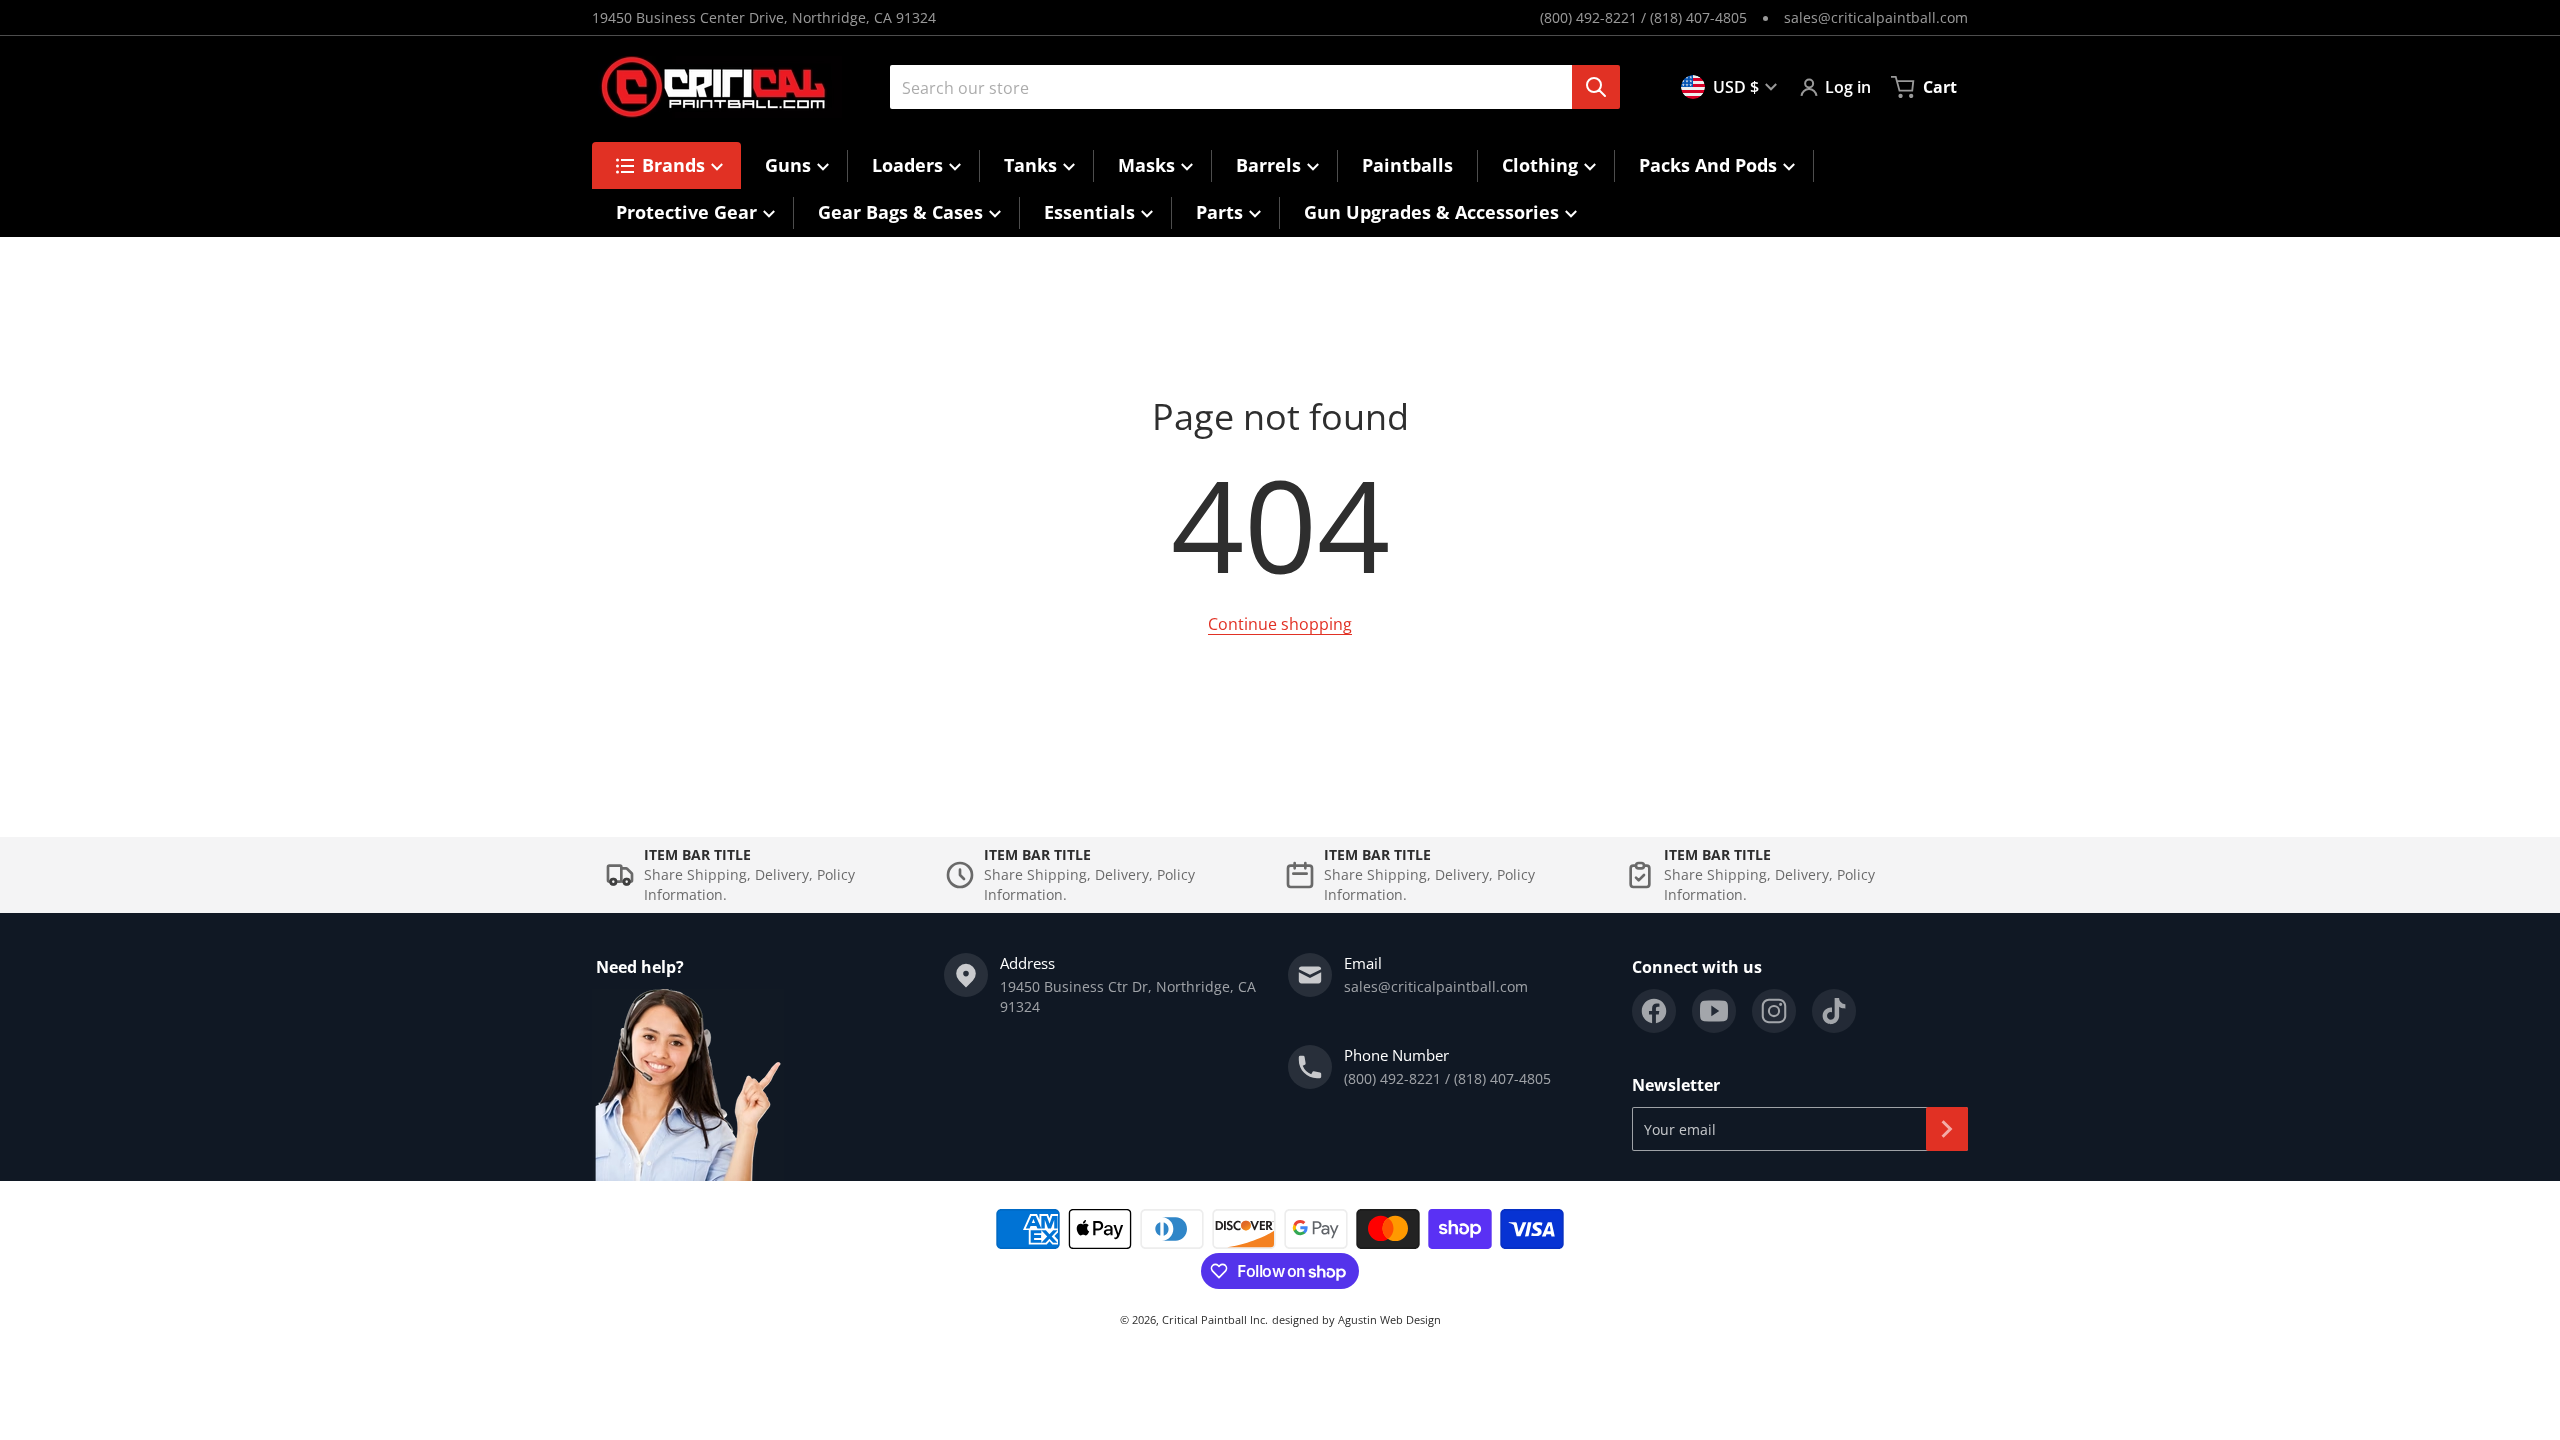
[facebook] (1654, 1011)
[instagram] (1774, 1011)
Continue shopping (1280, 624)
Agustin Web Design (1389, 1319)
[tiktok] (1834, 1011)
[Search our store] (1596, 87)
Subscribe (1947, 1129)
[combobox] (1247, 87)
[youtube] (1714, 1011)
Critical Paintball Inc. (1215, 1319)
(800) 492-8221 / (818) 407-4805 (1643, 17)
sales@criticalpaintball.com (1876, 17)
